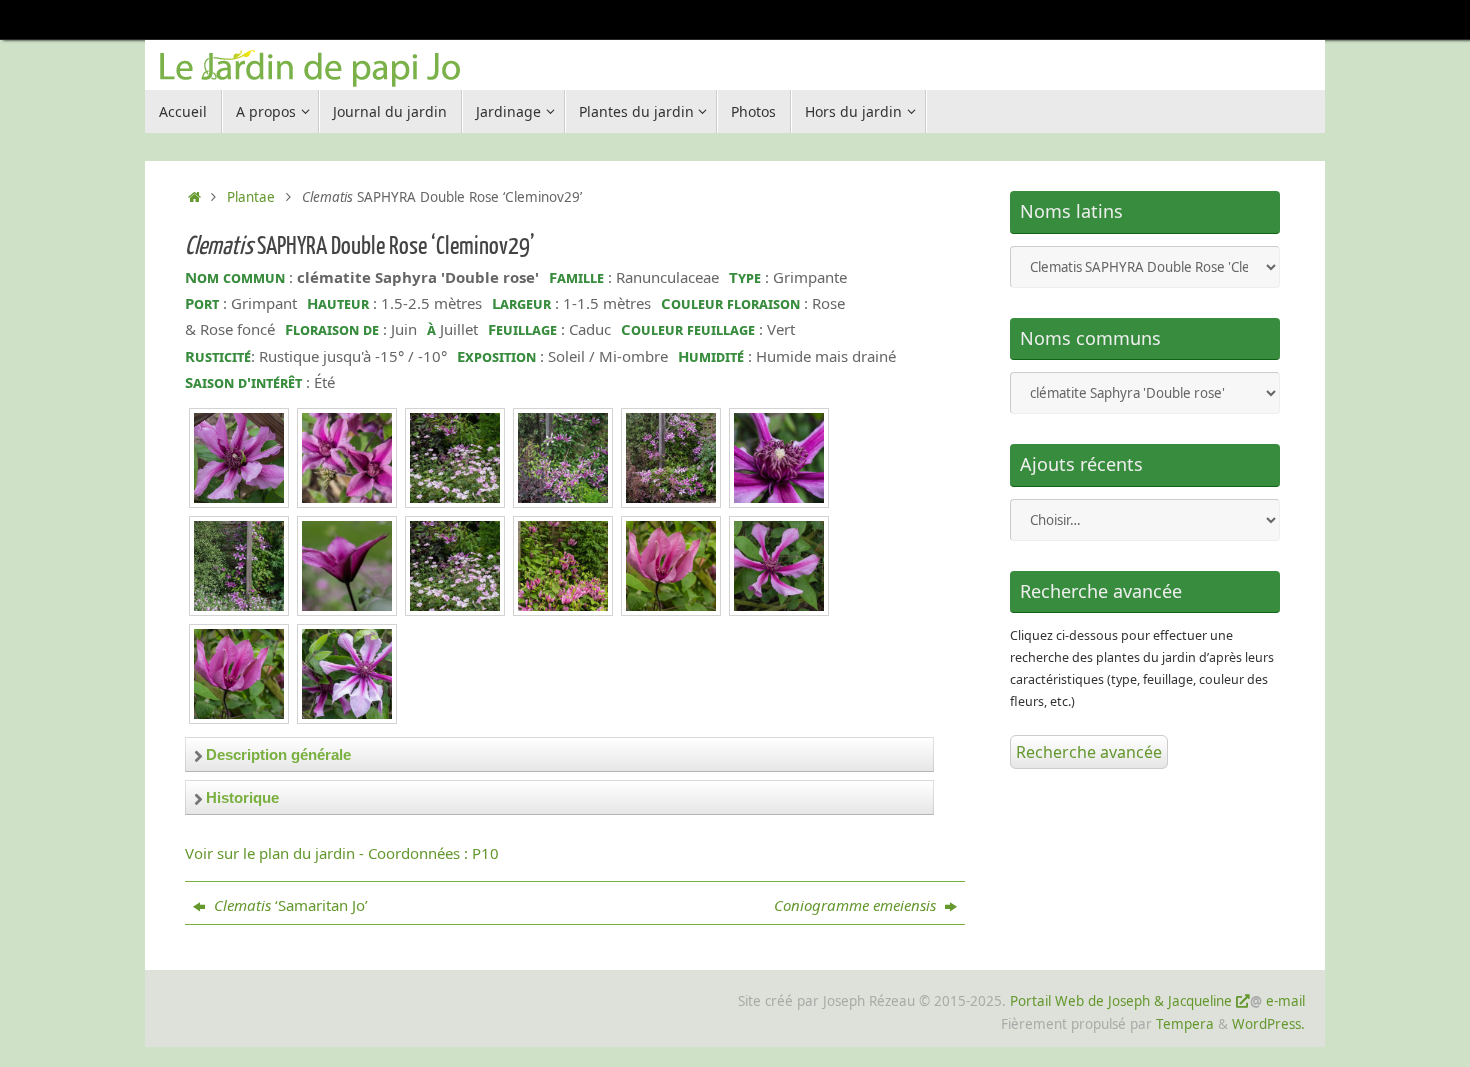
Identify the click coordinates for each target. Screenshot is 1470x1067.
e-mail (1285, 1001)
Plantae (251, 197)
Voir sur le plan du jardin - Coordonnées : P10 (342, 853)
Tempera (1185, 1024)
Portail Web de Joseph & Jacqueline (1121, 1001)
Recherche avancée (1089, 752)
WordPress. (1268, 1024)
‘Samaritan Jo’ (291, 905)
